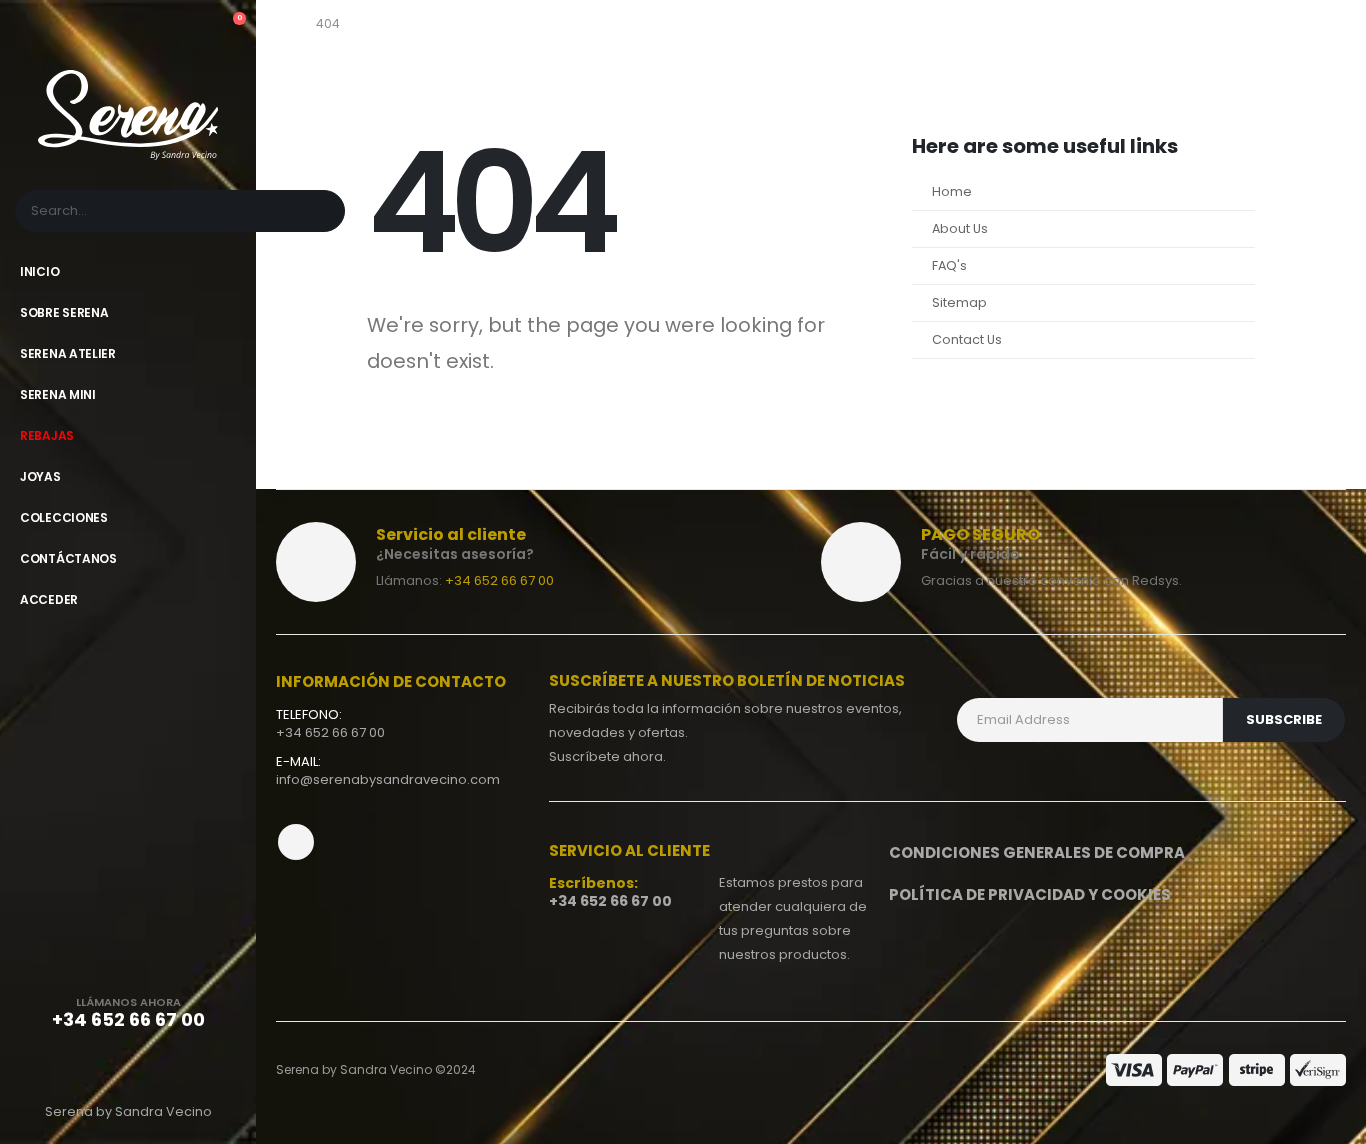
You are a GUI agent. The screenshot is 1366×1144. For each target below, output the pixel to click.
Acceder (49, 599)
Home (952, 191)
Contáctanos (68, 558)
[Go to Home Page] (282, 24)
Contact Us (967, 339)
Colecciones (64, 517)
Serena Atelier (68, 353)
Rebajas (47, 435)
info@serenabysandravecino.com (388, 779)
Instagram (296, 842)
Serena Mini (58, 394)
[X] (128, 1068)
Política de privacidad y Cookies (1030, 894)
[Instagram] (178, 1068)
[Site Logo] (128, 115)
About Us (960, 228)
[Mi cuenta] (193, 28)
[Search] (318, 211)
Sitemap (959, 302)
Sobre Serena (64, 312)
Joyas (40, 476)
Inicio (39, 271)
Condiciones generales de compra (1037, 852)
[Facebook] (78, 1068)
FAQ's (949, 265)
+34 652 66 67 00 (499, 580)
